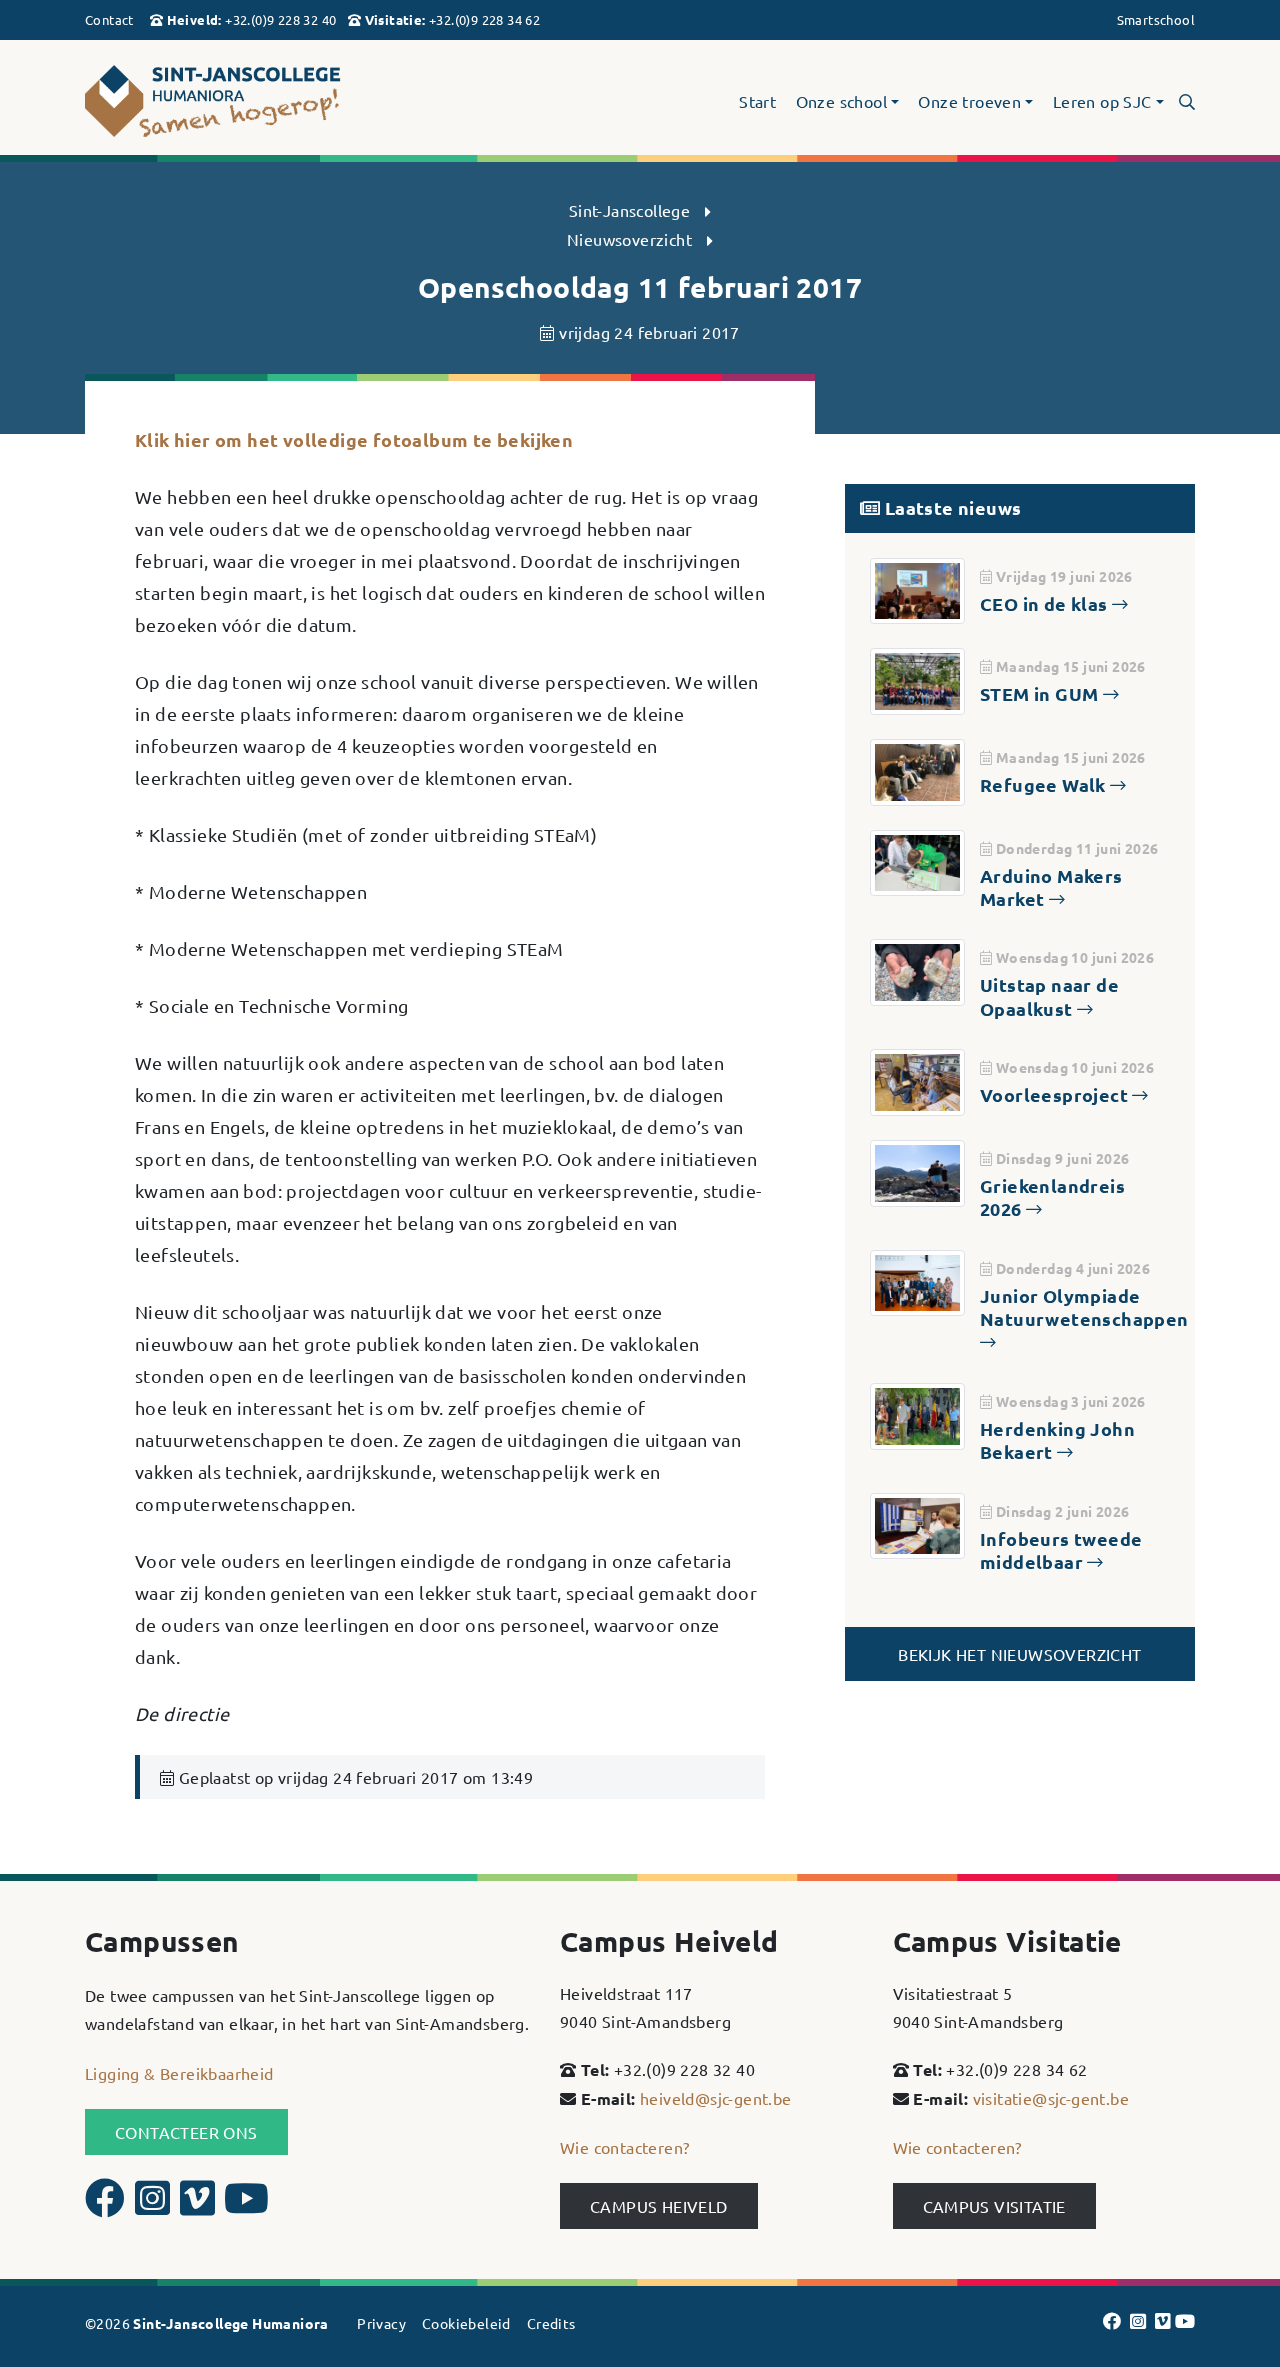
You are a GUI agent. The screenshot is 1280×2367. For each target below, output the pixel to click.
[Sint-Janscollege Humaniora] (260, 101)
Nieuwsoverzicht (629, 239)
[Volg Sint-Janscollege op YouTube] (246, 2206)
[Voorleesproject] (917, 1080)
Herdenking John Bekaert (1057, 1440)
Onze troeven (969, 102)
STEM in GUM (1041, 693)
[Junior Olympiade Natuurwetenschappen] (917, 1280)
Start (757, 102)
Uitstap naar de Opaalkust (1049, 996)
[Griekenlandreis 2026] (917, 1170)
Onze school (841, 102)
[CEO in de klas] (917, 588)
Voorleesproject (1056, 1094)
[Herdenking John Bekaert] (917, 1413)
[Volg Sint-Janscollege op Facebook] (107, 2206)
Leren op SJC (1102, 102)
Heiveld (193, 19)
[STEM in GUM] (917, 679)
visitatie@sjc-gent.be (1051, 2098)
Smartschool (1156, 19)
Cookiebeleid (466, 2323)
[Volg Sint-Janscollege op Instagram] (155, 2206)
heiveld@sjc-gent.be (716, 2098)
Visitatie (394, 19)
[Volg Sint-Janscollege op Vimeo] (200, 2206)
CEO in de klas (1046, 603)
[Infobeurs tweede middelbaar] (917, 1523)
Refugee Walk (1045, 784)
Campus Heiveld (659, 2206)
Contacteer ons (186, 2132)
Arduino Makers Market (1051, 887)
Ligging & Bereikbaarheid (179, 2073)
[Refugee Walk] (917, 770)
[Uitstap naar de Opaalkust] (917, 970)
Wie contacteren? (624, 2147)
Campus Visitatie (994, 2206)
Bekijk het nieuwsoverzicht (1019, 1654)
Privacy (381, 2323)
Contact (109, 19)
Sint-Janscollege (629, 210)
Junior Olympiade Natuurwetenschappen (1084, 1307)
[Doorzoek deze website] (1187, 101)
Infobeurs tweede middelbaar (1061, 1550)
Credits (551, 2323)
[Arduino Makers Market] (917, 860)
